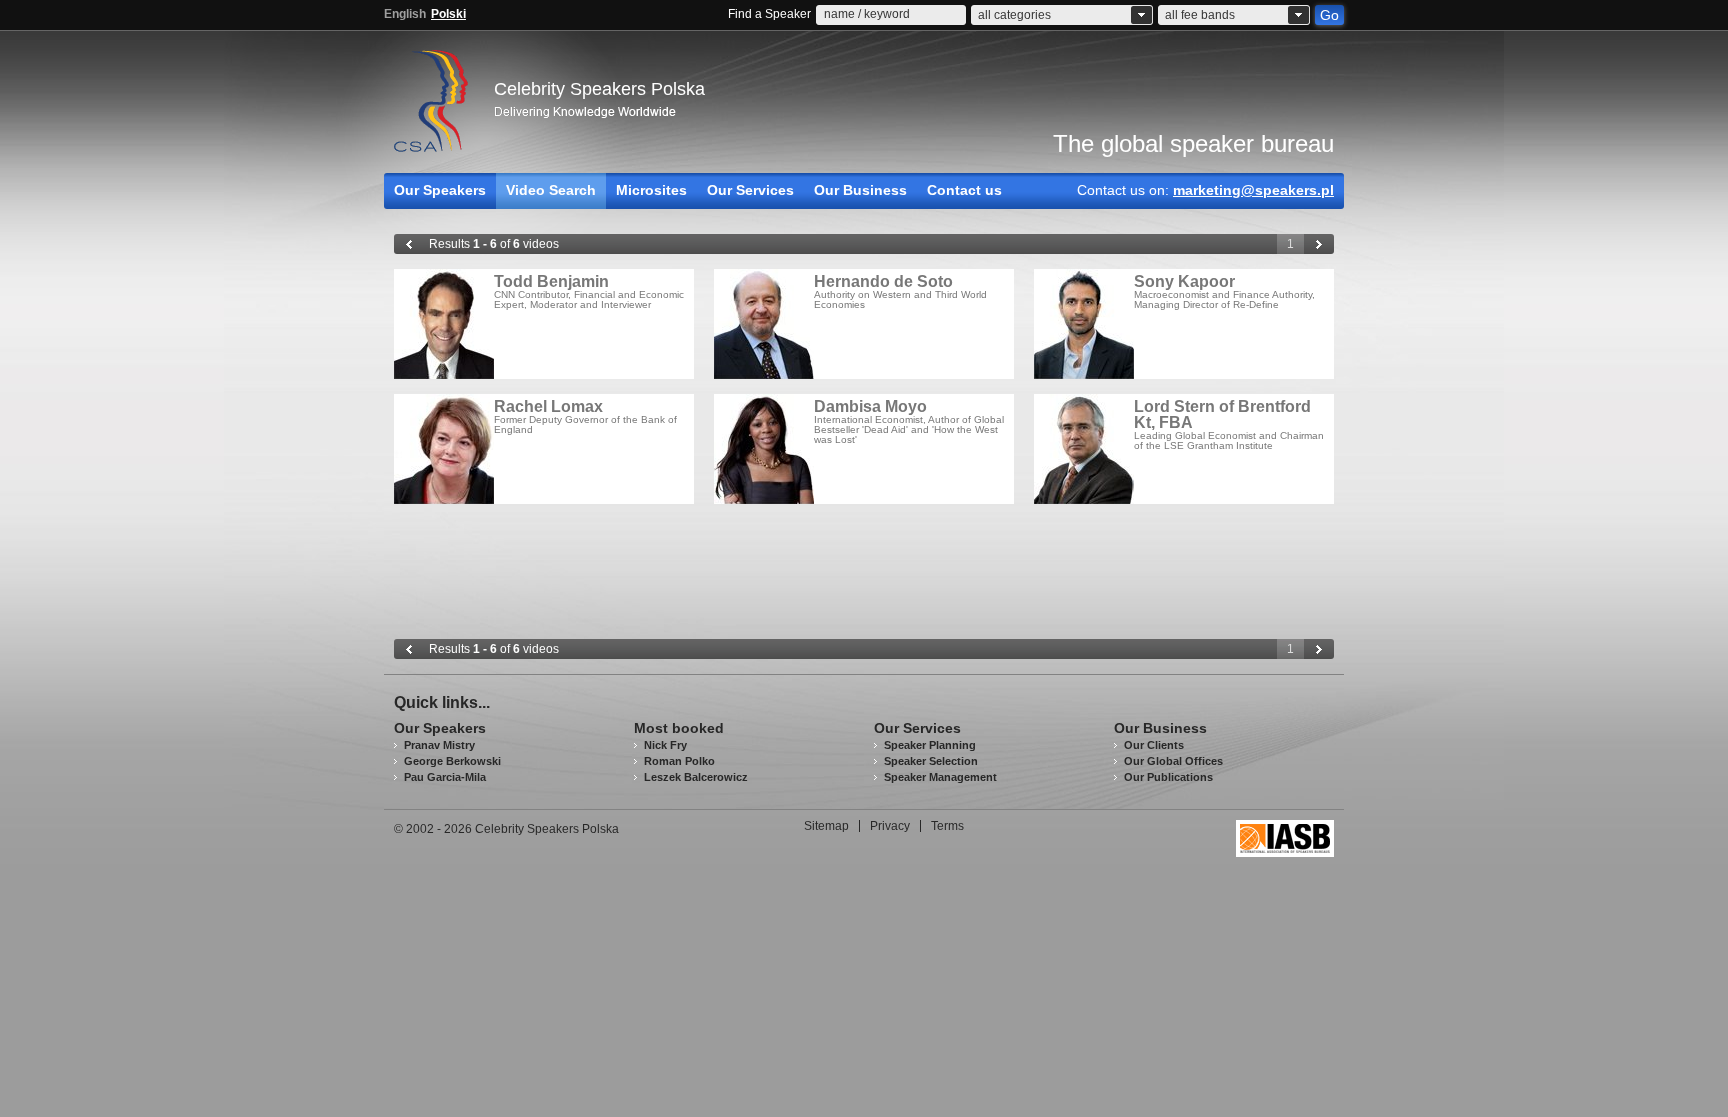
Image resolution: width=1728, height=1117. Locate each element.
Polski (448, 14)
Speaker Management (940, 777)
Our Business (860, 190)
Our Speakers (440, 190)
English (405, 14)
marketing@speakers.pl (1253, 190)
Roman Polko (679, 761)
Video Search (551, 190)
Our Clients (1154, 745)
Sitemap (826, 826)
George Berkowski (452, 761)
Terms (947, 826)
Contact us (964, 190)
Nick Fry (665, 745)
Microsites (651, 190)
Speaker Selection (931, 761)
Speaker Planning (930, 745)
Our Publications (1168, 777)
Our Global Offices (1173, 761)
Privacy (890, 826)
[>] (1319, 244)
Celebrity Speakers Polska (599, 89)
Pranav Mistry (439, 745)
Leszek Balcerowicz (696, 777)
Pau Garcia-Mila (445, 777)
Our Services (750, 190)
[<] (409, 244)
